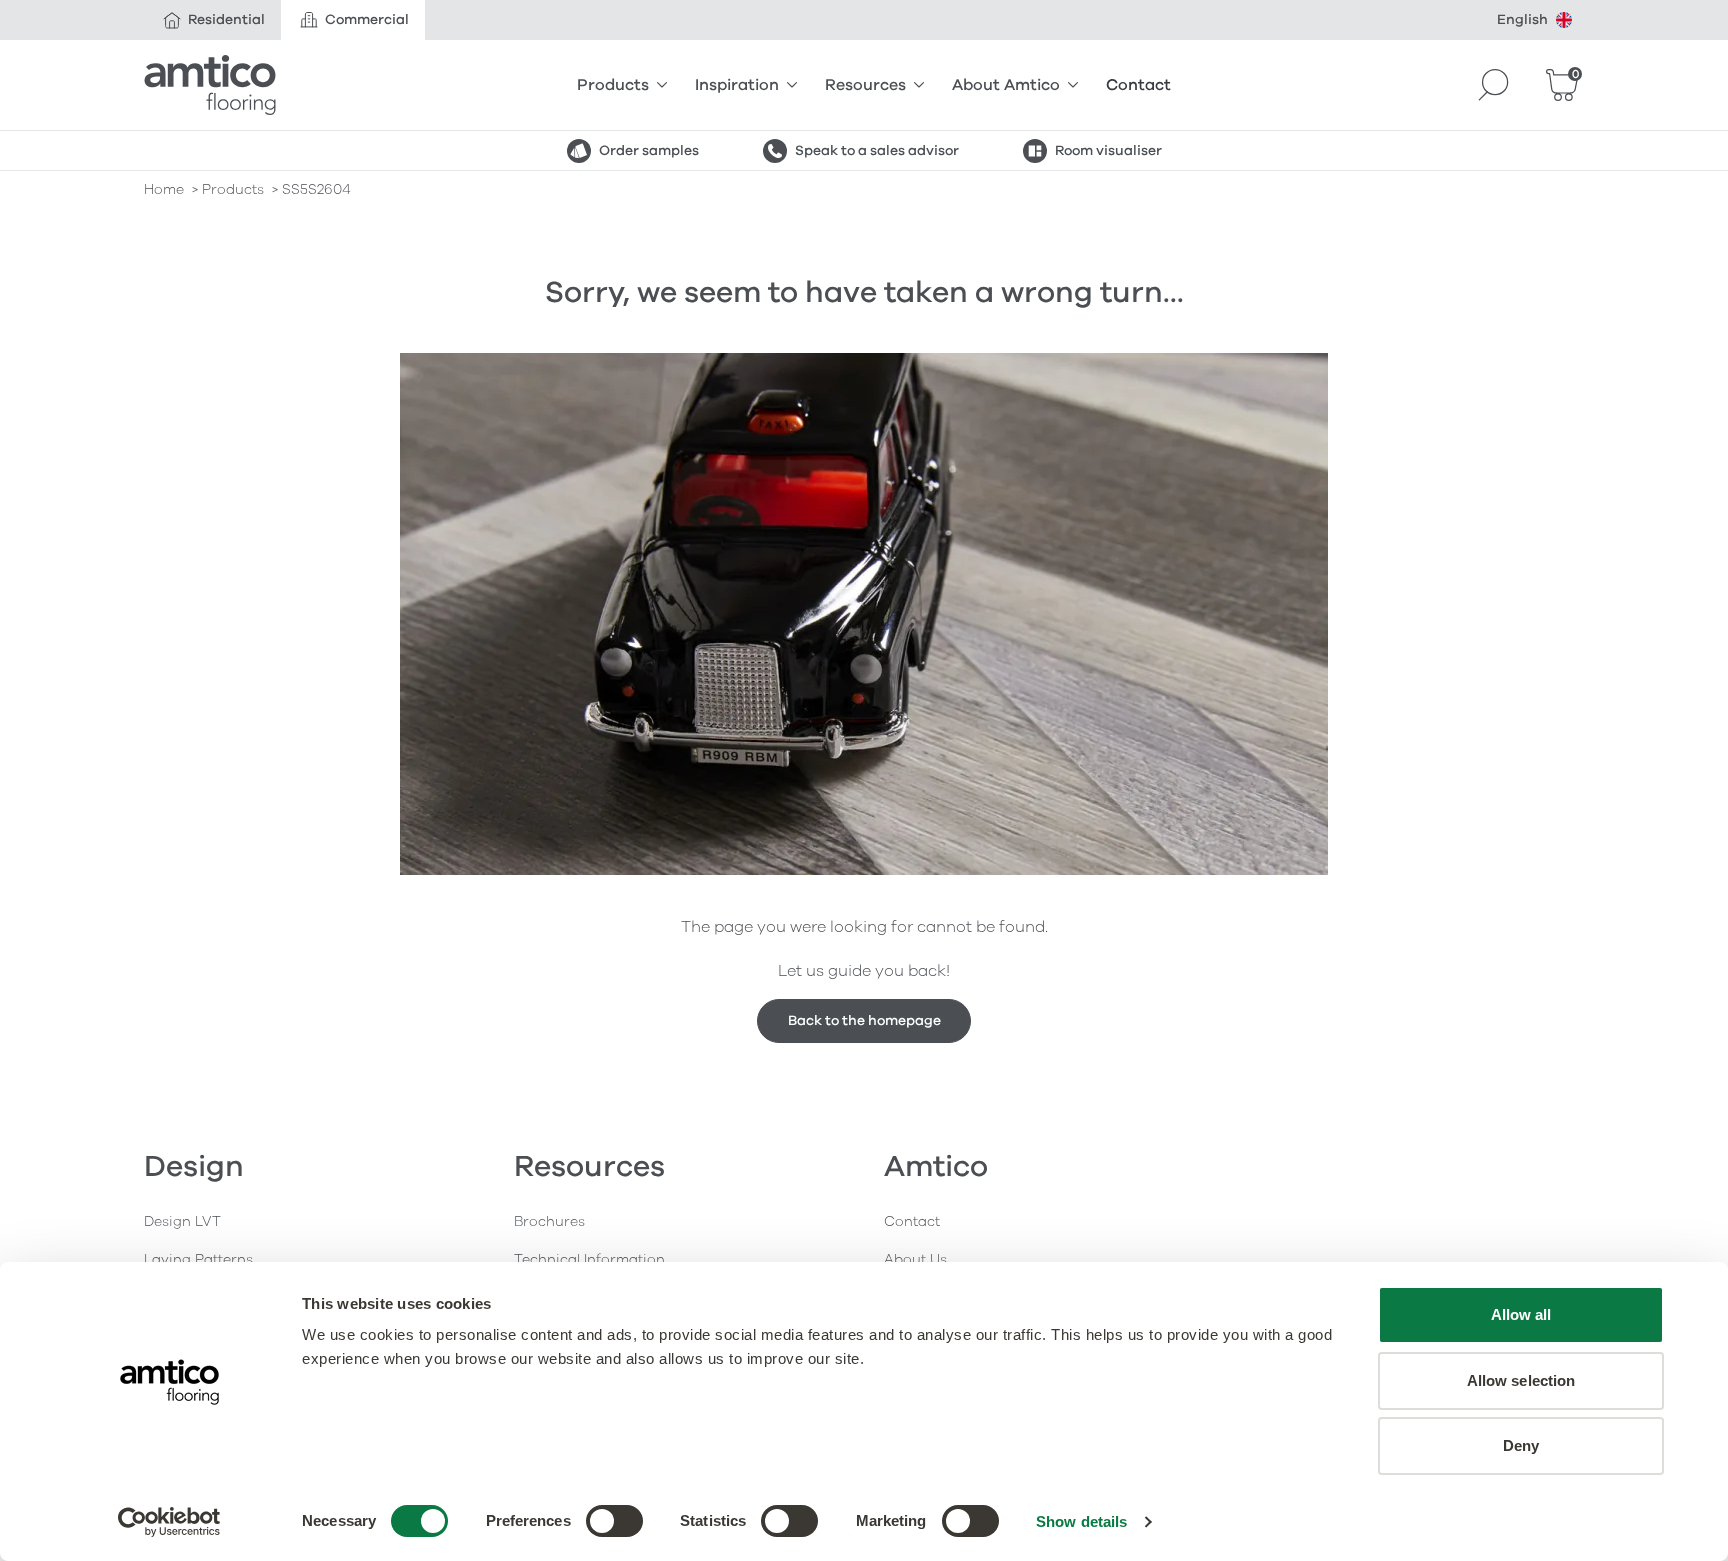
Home (164, 189)
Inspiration (737, 85)
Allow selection (1521, 1380)
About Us (915, 1259)
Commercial (367, 19)
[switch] (614, 1521)
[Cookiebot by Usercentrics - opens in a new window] (169, 1522)
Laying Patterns (198, 1259)
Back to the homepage (864, 1020)
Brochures (549, 1221)
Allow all (1521, 1314)
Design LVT (182, 1221)
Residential (226, 19)
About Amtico (1006, 85)
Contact (1138, 85)
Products (613, 85)
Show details (1081, 1521)
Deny (1521, 1445)
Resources (865, 85)
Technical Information (589, 1259)
